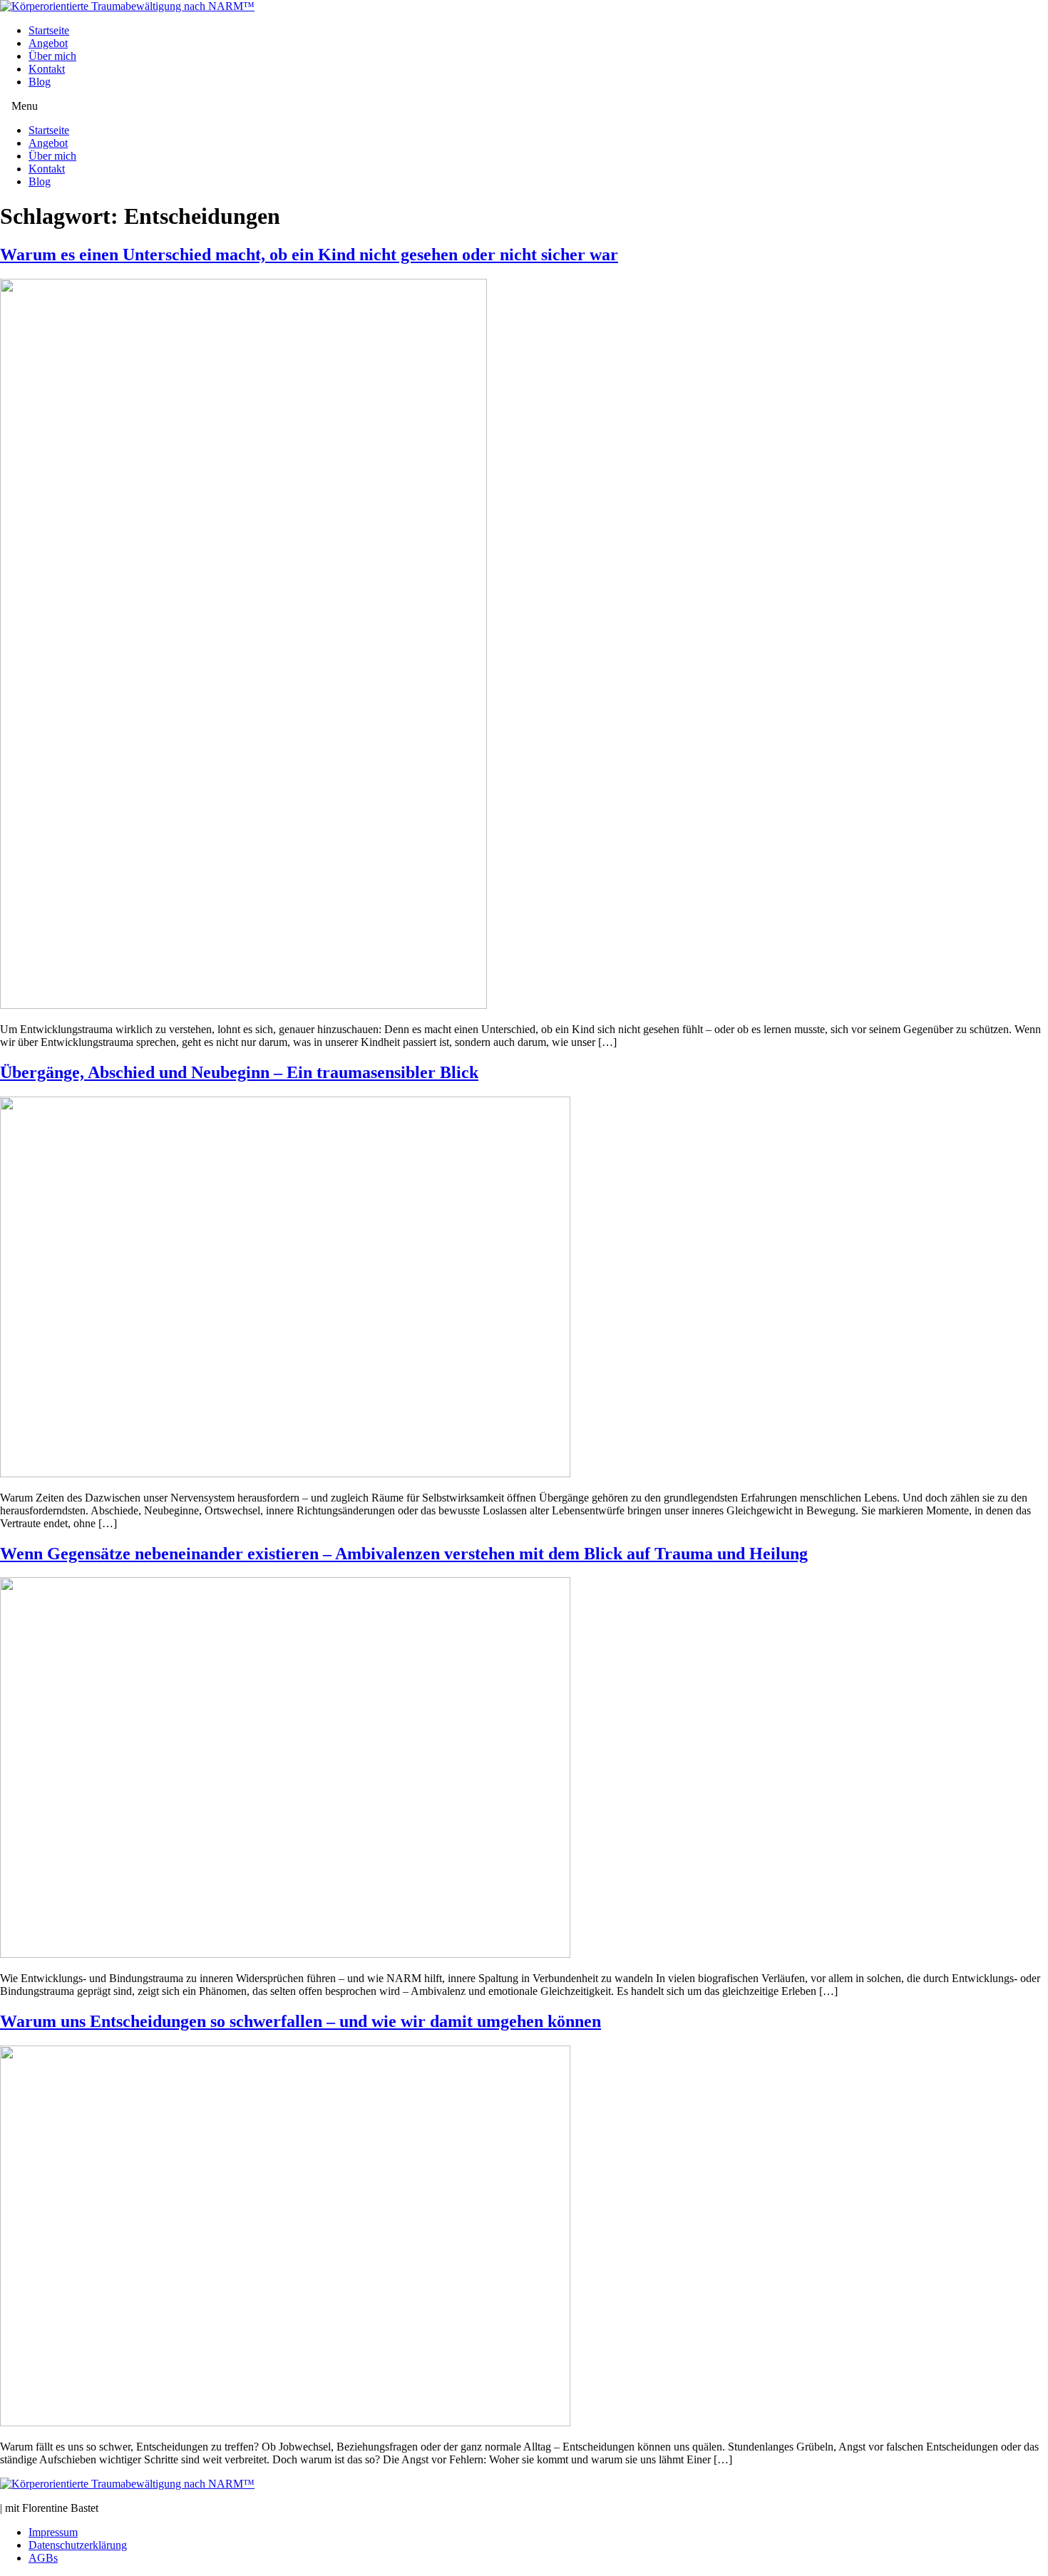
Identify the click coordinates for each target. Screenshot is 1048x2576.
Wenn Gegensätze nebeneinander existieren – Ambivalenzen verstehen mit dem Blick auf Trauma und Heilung (404, 1554)
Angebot (48, 43)
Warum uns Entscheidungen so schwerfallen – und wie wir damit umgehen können (300, 2021)
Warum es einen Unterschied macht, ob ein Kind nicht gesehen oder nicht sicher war (309, 255)
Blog (40, 82)
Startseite (49, 30)
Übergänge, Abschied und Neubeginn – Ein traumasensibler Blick (239, 1072)
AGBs (43, 2558)
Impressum (53, 2532)
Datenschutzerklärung (78, 2545)
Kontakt (47, 69)
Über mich (52, 56)
